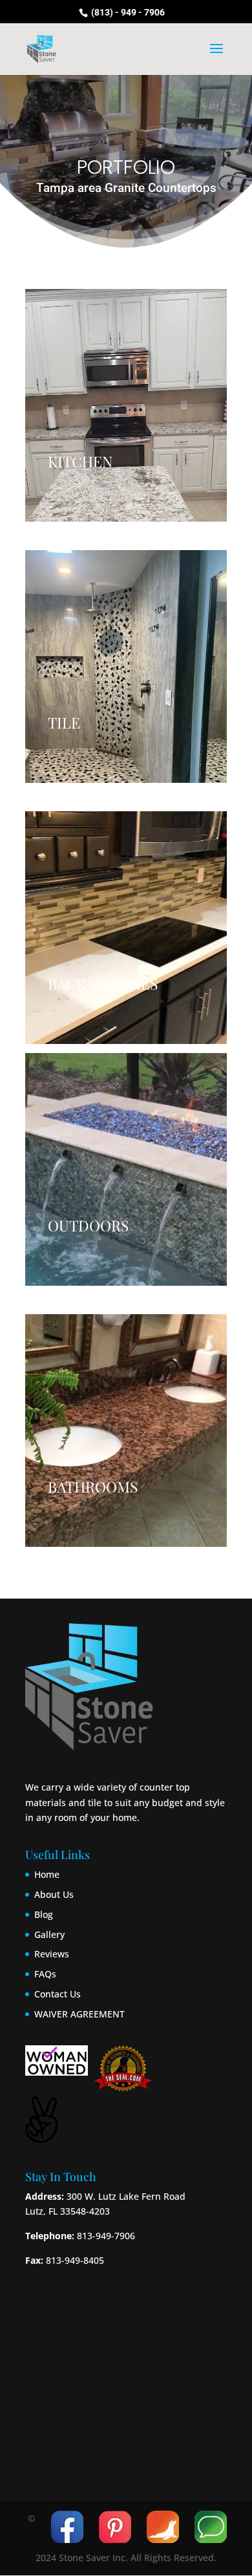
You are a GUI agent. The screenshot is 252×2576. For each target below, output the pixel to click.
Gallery (49, 1934)
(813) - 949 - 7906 (127, 12)
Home (47, 1874)
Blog (44, 1914)
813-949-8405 (75, 2260)
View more (126, 405)
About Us (54, 1894)
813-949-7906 (105, 2236)
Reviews (52, 1954)
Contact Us (58, 1994)
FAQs (45, 1974)
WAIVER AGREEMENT (79, 2014)
